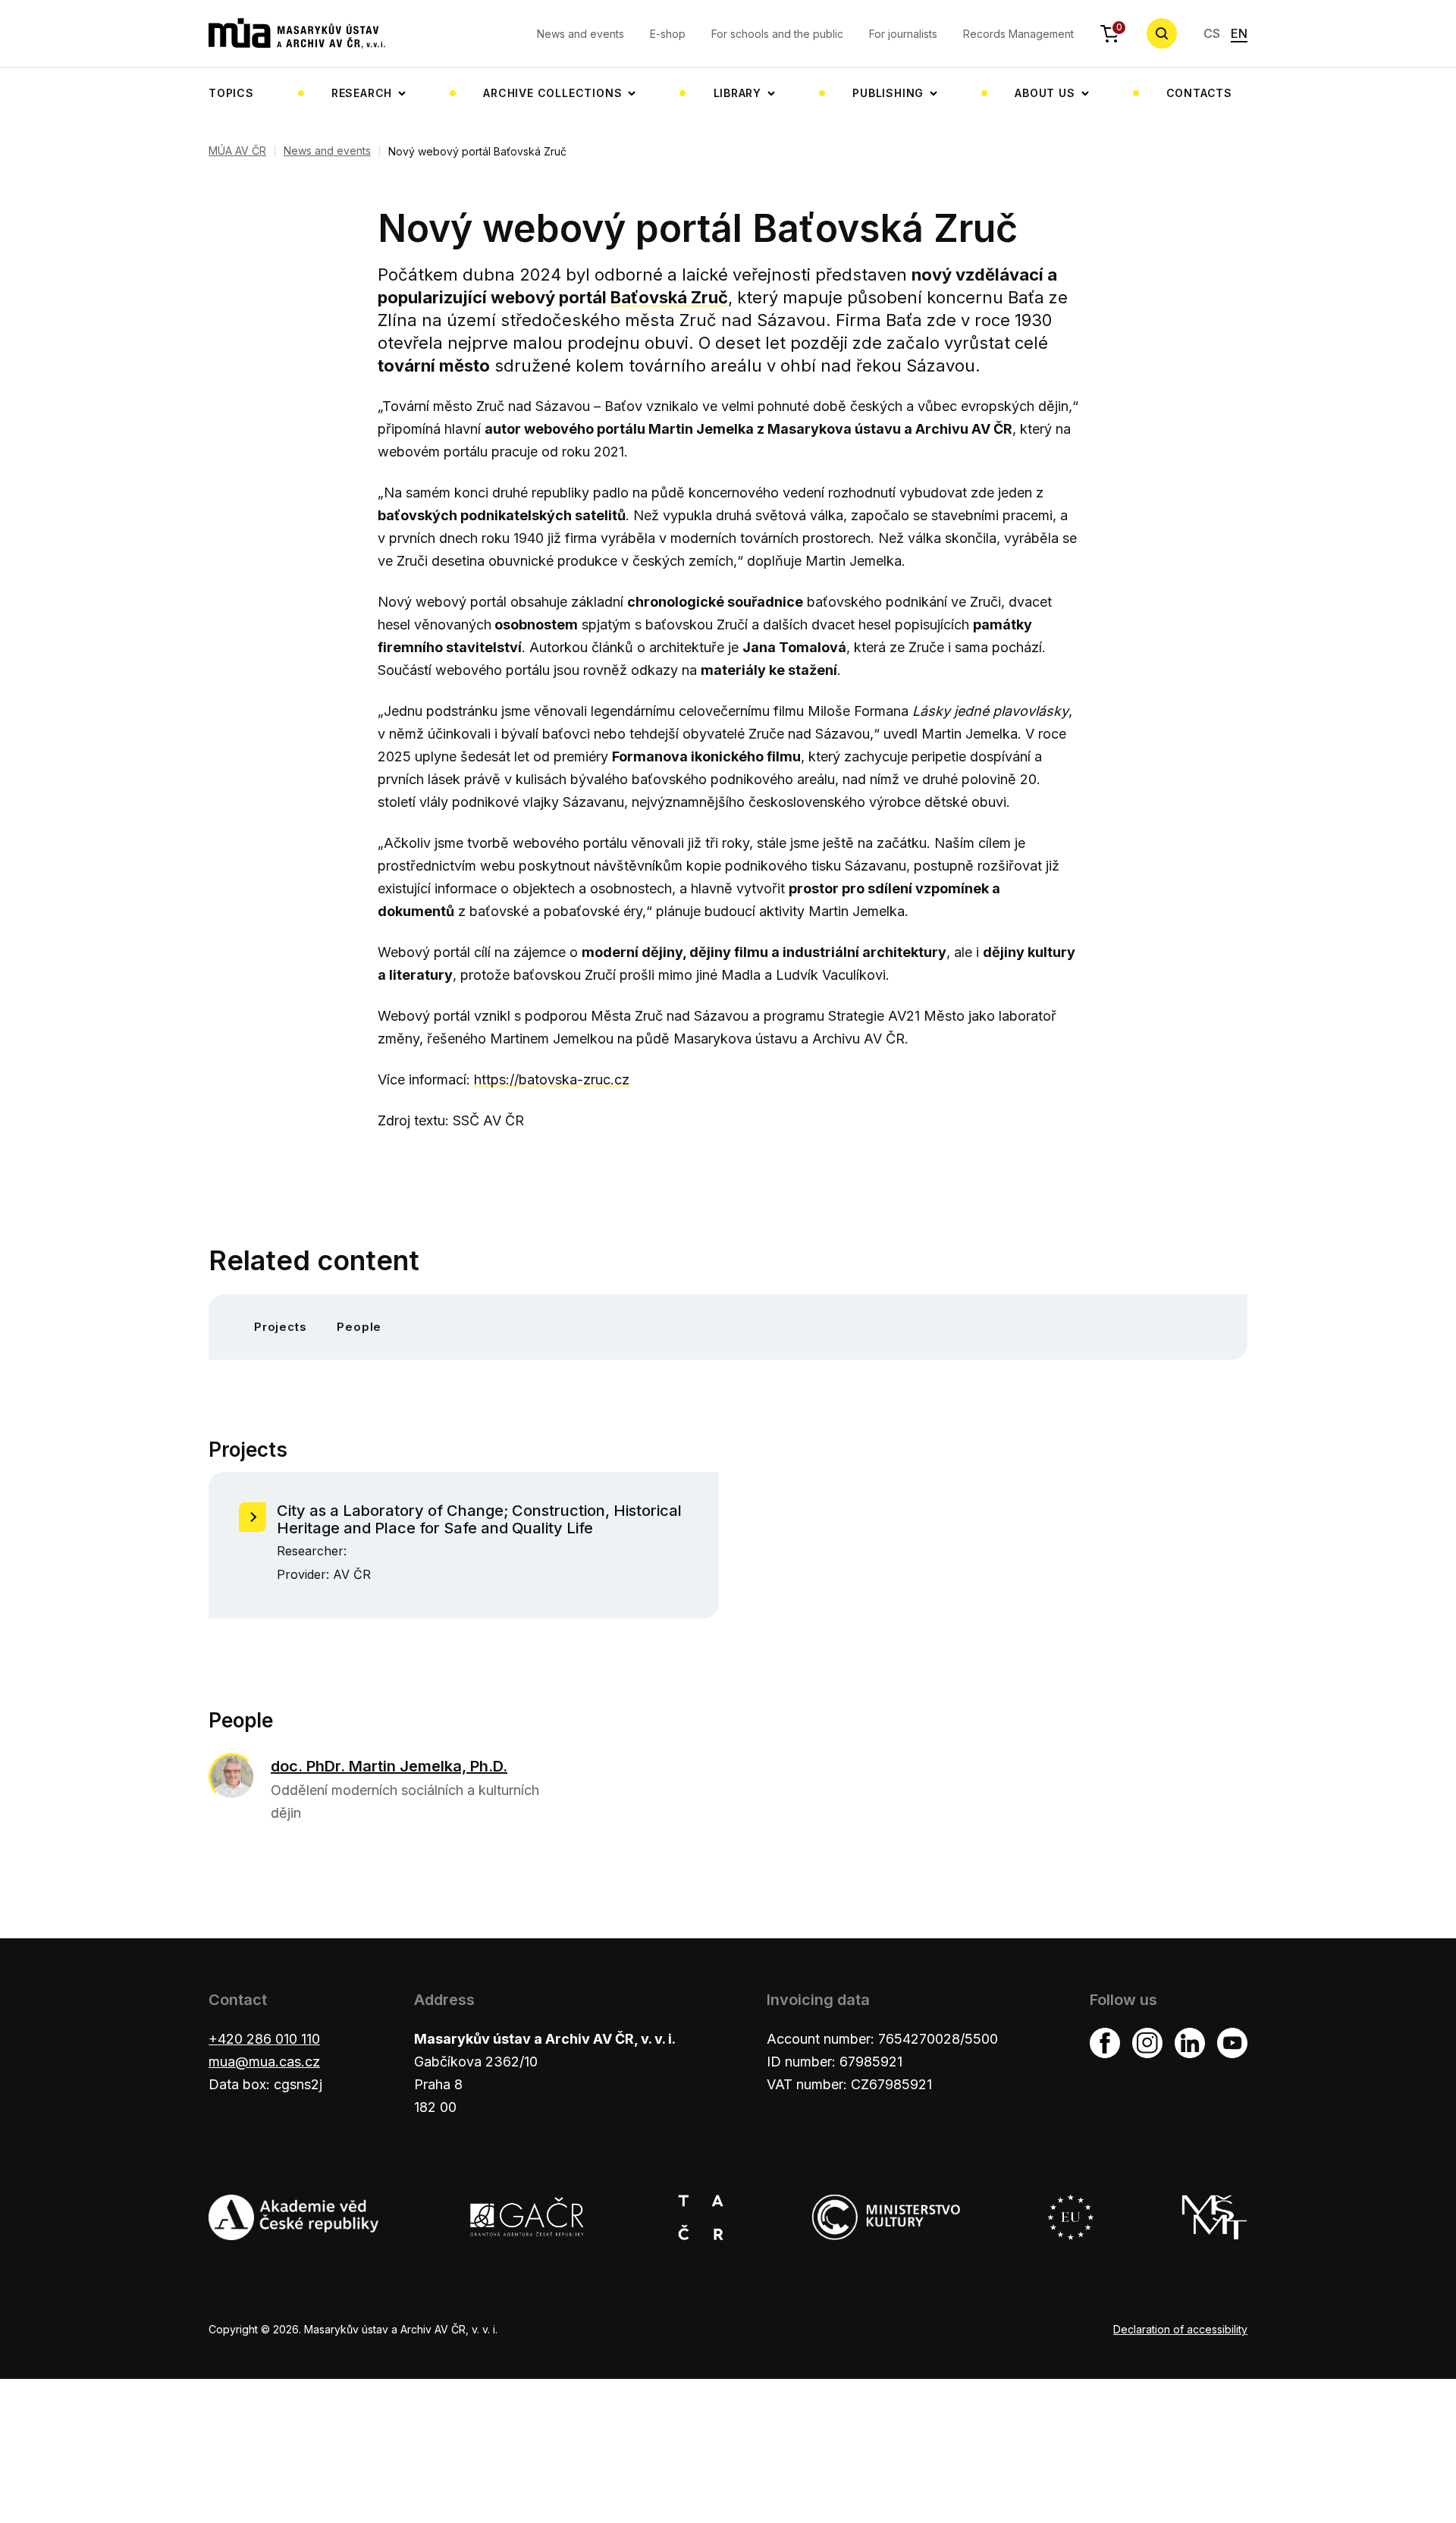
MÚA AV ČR (237, 151)
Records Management (1018, 34)
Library (738, 93)
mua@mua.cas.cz (264, 2062)
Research (362, 93)
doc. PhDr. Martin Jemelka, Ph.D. (389, 1766)
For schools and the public (777, 34)
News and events (581, 34)
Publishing (888, 93)
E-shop (668, 34)
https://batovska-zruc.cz (552, 1079)
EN (1239, 33)
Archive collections (552, 93)
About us (1045, 93)
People (359, 1327)
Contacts (1199, 93)
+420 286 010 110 (264, 2039)
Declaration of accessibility (1180, 2329)
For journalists (903, 34)
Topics (231, 93)
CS (1212, 33)
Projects (280, 1327)
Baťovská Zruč (669, 297)
